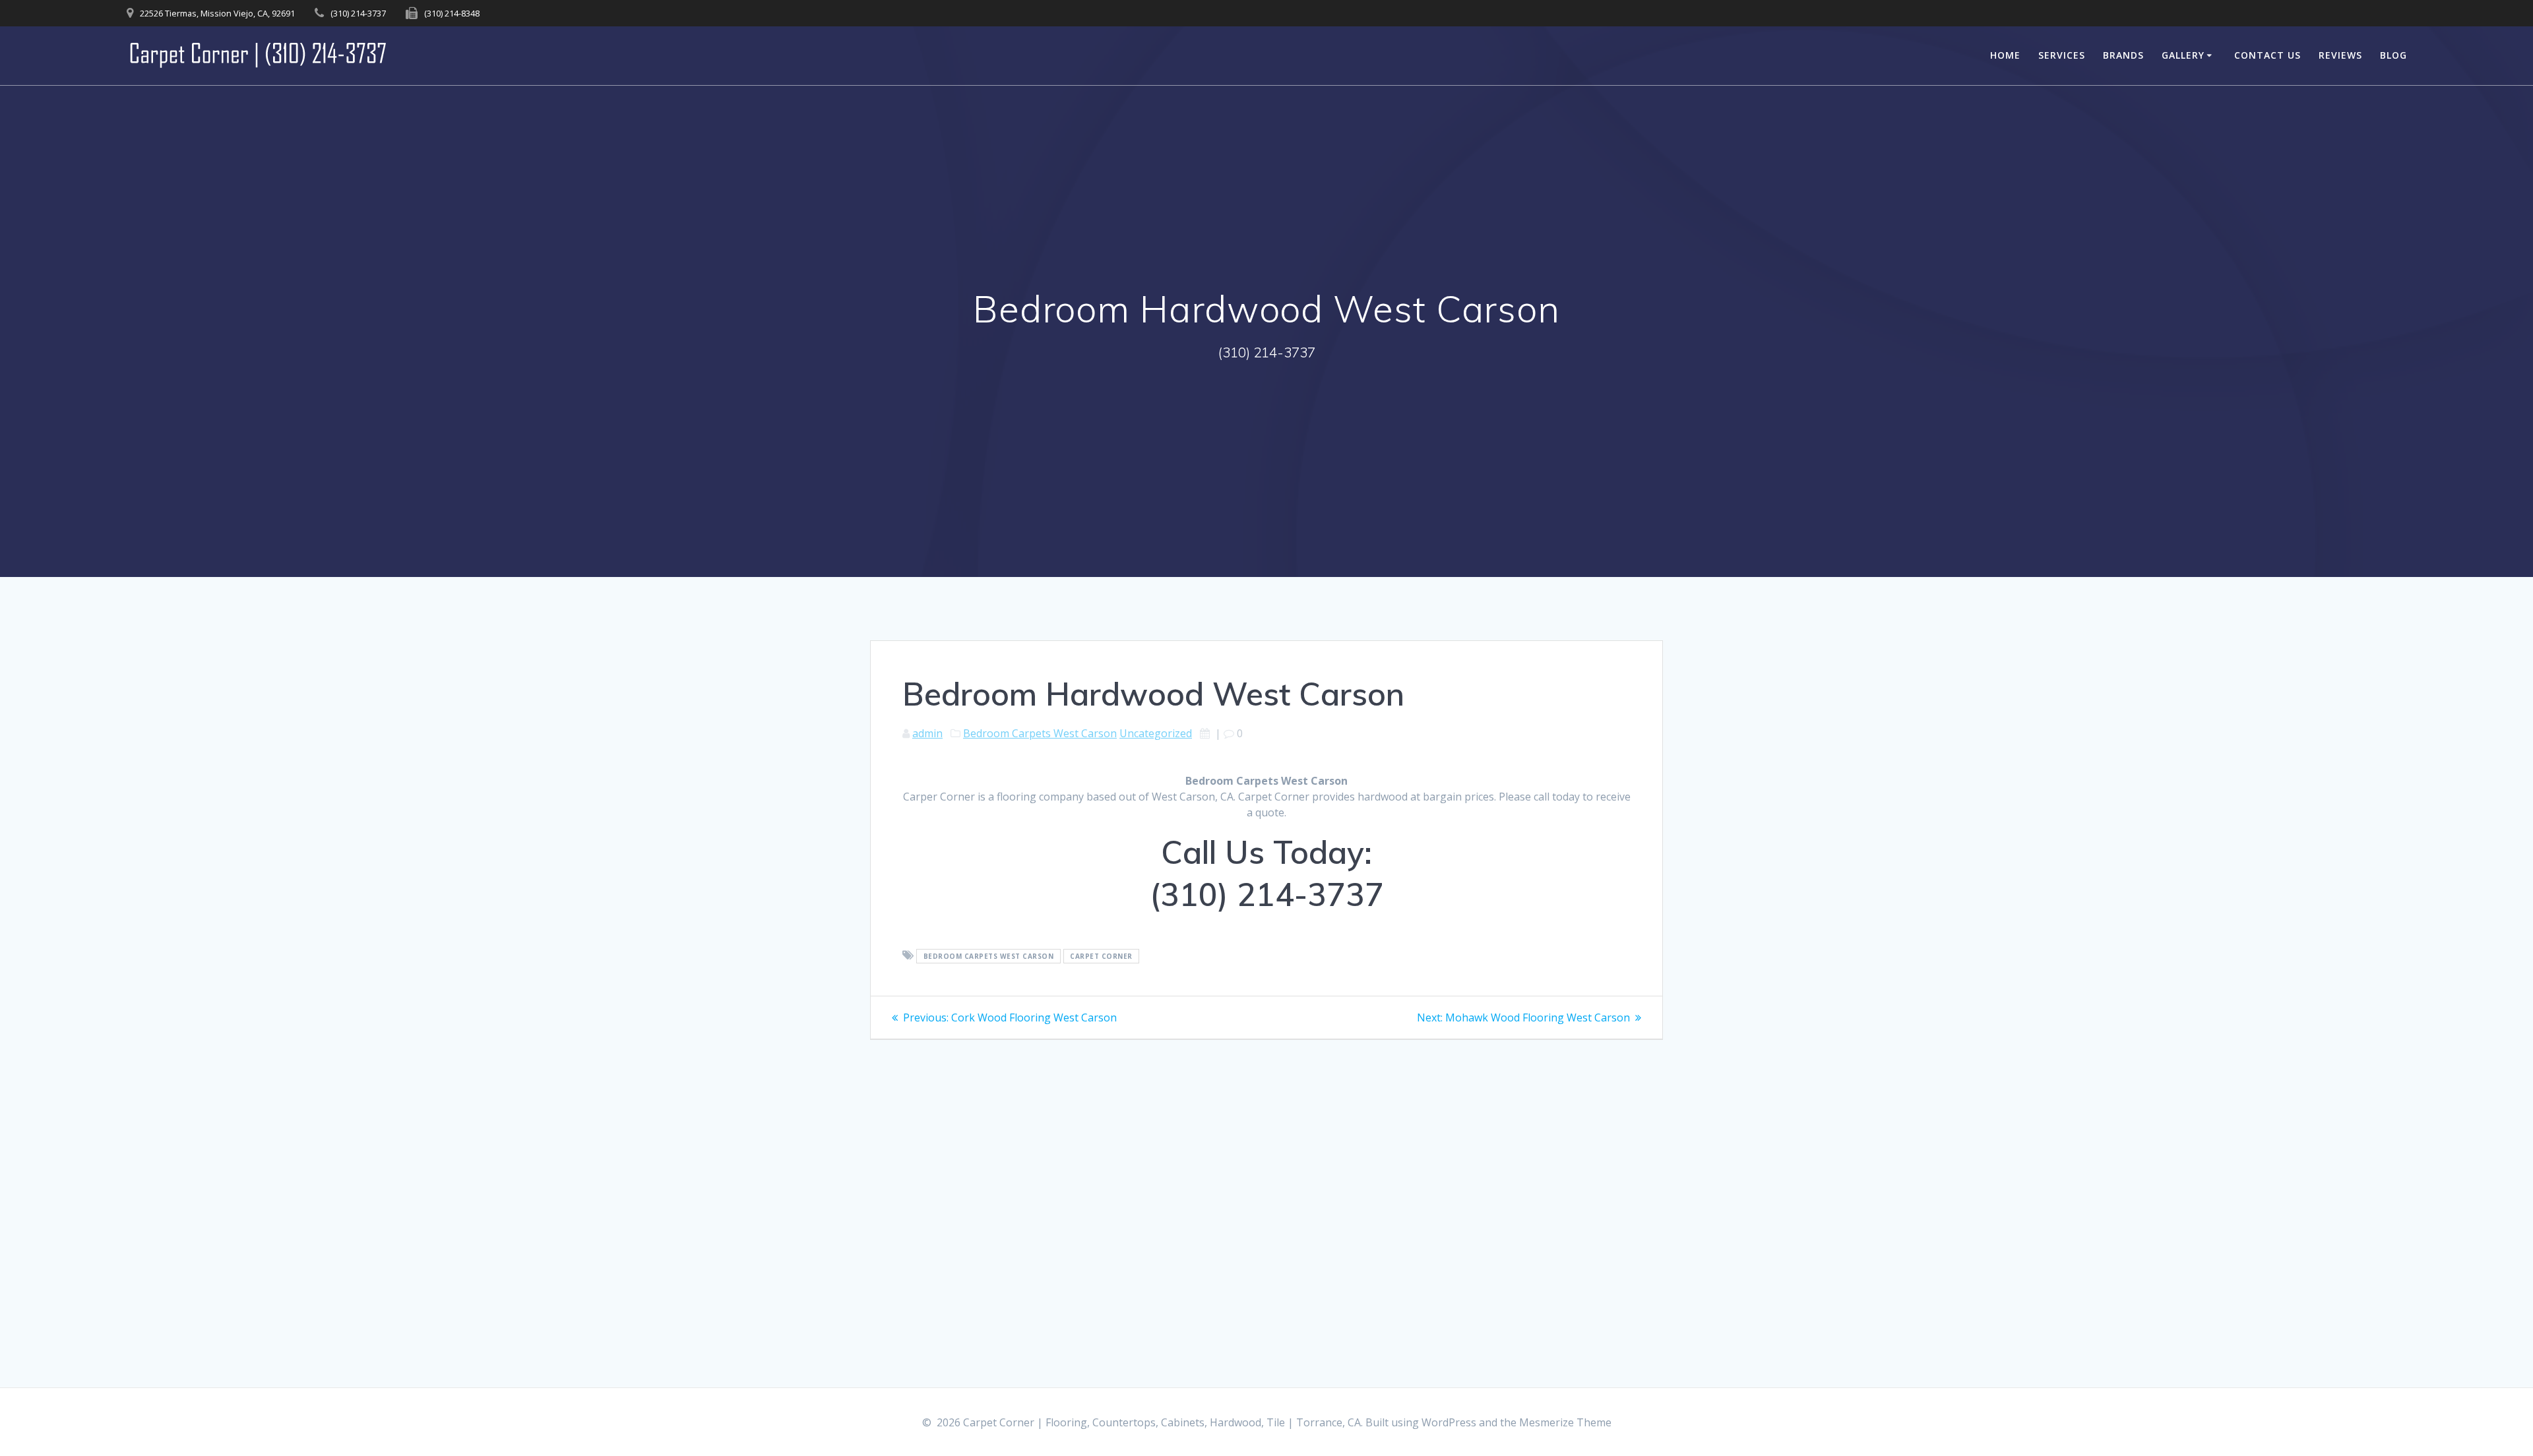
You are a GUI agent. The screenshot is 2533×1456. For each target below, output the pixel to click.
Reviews (2340, 55)
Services (2062, 55)
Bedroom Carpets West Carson (1040, 733)
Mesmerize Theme (1565, 1422)
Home (2005, 55)
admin (927, 733)
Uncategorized (1156, 733)
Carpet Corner (1101, 956)
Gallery (2183, 55)
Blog (2393, 55)
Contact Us (2267, 55)
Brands (2123, 55)
